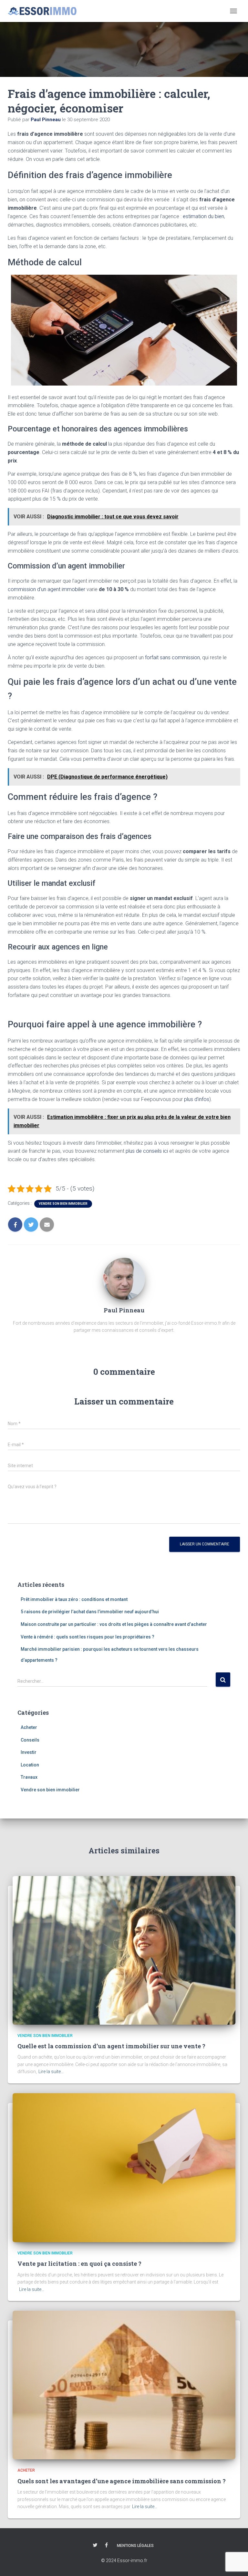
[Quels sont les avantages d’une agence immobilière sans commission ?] (124, 2385)
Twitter (95, 2545)
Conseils (30, 1740)
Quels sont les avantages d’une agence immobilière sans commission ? (122, 2481)
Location (30, 1765)
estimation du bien (203, 216)
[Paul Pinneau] (124, 1278)
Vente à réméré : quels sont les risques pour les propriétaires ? (88, 1637)
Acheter (29, 1727)
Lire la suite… (51, 2072)
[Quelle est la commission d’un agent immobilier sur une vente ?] (124, 1950)
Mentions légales (135, 2546)
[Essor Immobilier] (45, 11)
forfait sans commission (172, 657)
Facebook (106, 2545)
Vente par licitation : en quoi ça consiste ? (79, 2263)
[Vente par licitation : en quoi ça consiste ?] (124, 2167)
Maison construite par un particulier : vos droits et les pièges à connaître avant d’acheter (114, 1624)
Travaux (29, 1777)
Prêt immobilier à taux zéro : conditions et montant (74, 1599)
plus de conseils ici (147, 1151)
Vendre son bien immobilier (63, 1204)
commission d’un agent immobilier (46, 589)
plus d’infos (197, 1099)
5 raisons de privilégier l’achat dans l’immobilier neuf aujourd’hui (90, 1612)
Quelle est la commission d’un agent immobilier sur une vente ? (111, 2046)
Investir (29, 1752)
